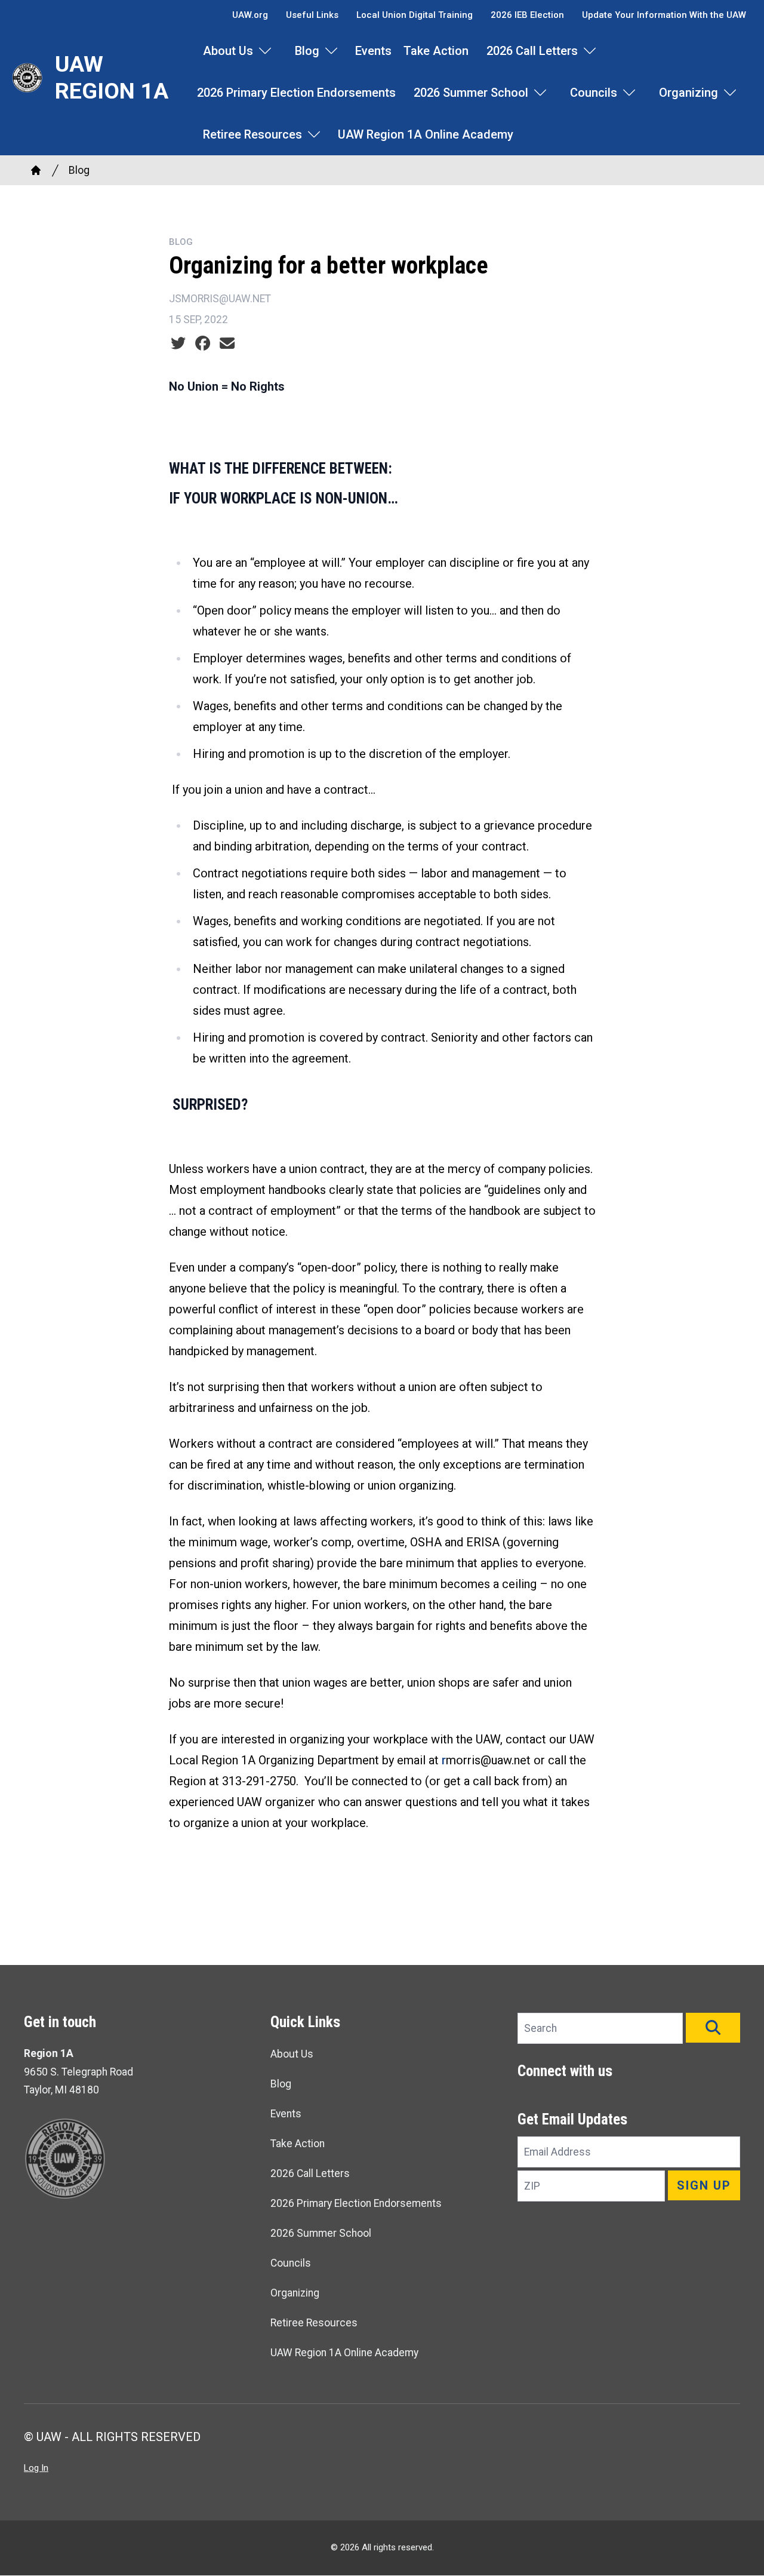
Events (373, 51)
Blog (307, 51)
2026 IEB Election (527, 15)
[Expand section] (265, 51)
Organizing (688, 93)
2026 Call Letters (532, 51)
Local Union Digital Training (415, 15)
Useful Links (312, 15)
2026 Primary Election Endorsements (296, 93)
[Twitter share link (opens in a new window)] (178, 343)
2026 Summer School (471, 93)
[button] (713, 2028)
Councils (594, 93)
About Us (228, 51)
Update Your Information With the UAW (664, 15)
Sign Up (704, 2185)
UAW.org (250, 15)
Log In (36, 2468)
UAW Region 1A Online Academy (426, 134)
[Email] (227, 343)
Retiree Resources (252, 134)
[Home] (36, 170)
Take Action (436, 51)
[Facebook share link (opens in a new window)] (203, 343)
